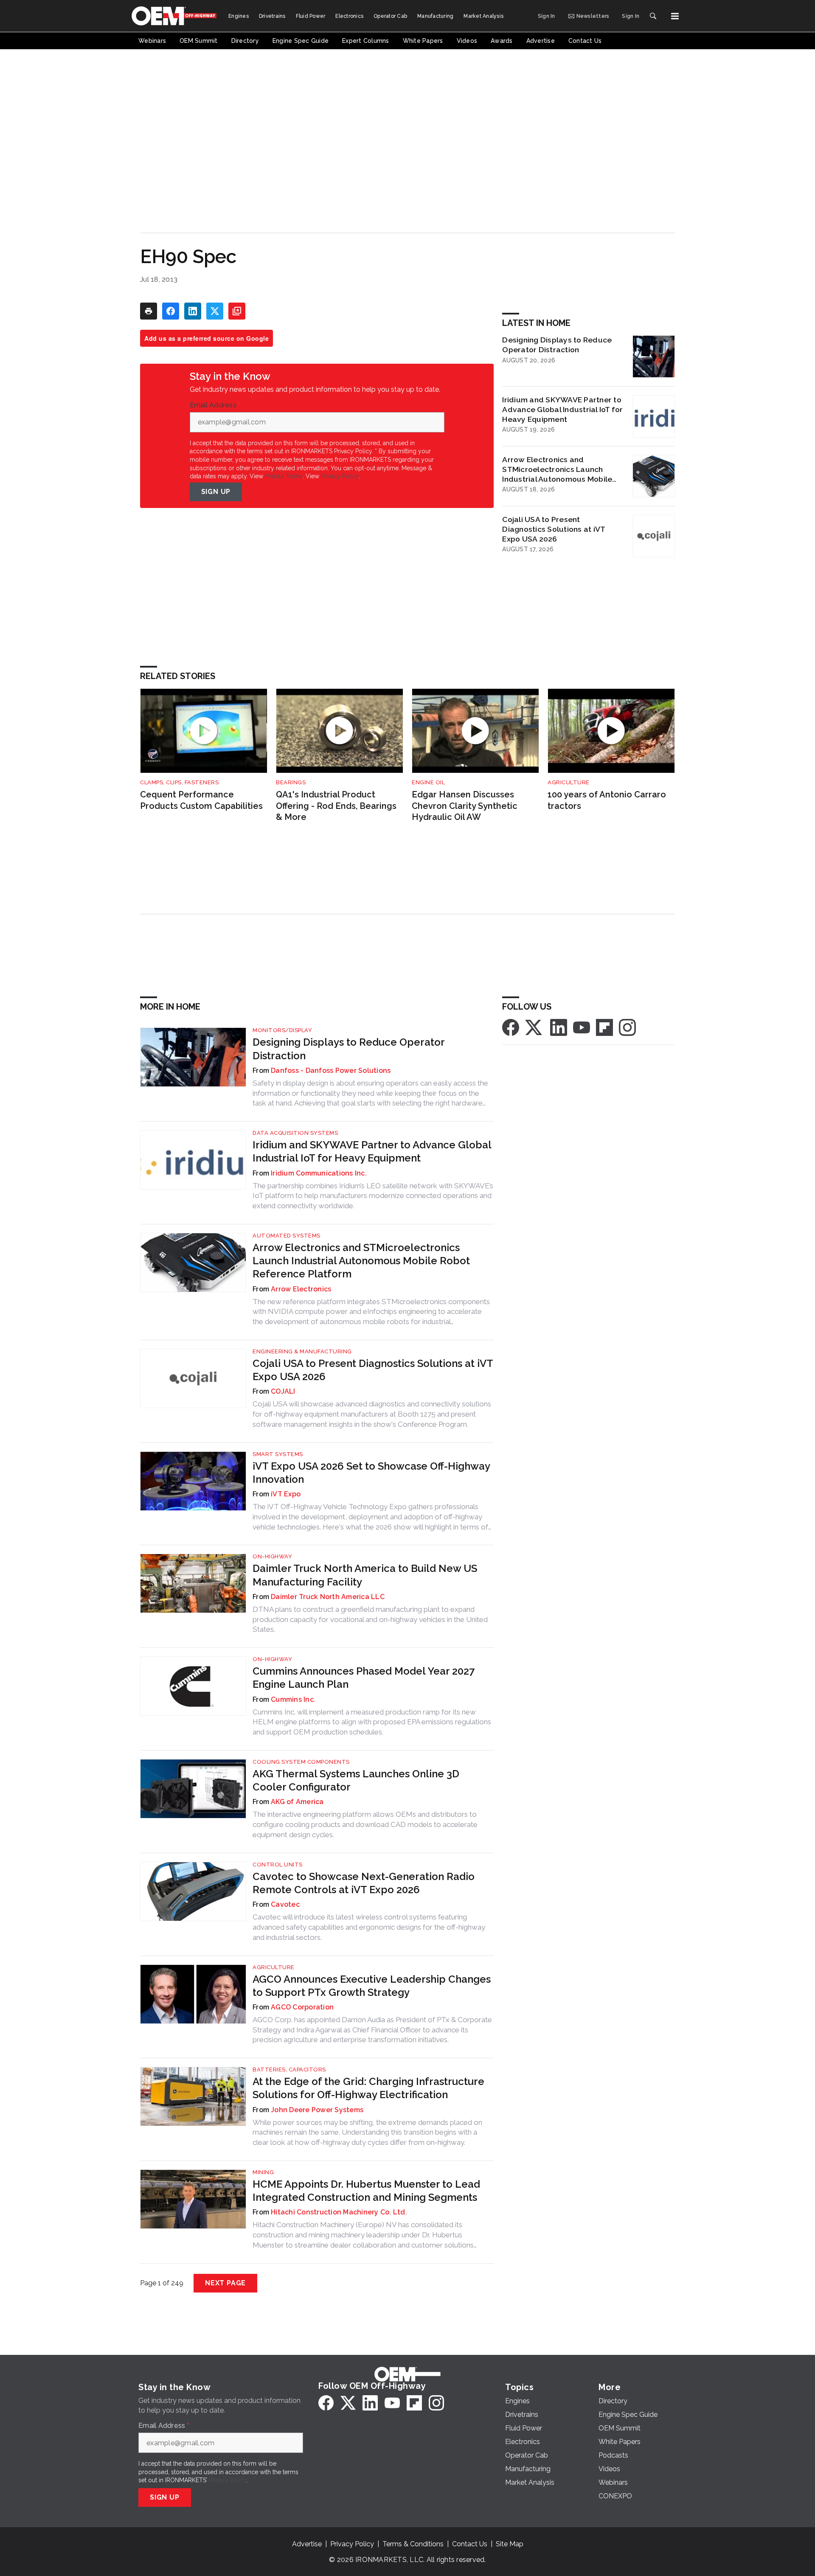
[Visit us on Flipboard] (604, 1027)
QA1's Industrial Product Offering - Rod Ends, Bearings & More (336, 806)
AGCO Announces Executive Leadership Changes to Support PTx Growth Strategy (372, 1986)
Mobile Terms (284, 476)
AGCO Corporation (302, 2007)
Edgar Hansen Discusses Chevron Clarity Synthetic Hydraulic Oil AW (465, 806)
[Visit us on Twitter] (534, 1027)
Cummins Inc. (293, 1699)
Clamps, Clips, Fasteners (179, 782)
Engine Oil (428, 782)
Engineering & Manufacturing (302, 1351)
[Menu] (675, 16)
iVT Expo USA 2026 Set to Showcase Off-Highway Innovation (371, 1473)
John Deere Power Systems (317, 2110)
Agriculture (569, 782)
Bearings (291, 782)
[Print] (149, 311)
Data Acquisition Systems (295, 1133)
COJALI (283, 1391)
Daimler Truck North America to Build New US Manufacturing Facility (365, 1575)
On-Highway (272, 1556)
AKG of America (297, 1802)
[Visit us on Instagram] (627, 1027)
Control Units (278, 1865)
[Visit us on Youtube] (582, 1027)
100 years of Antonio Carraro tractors (607, 800)
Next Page (225, 2283)
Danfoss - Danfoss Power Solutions (331, 1071)
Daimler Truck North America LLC (328, 1597)
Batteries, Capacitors (289, 2069)
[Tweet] (215, 311)
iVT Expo (286, 1494)
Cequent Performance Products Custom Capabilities (201, 800)
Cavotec (285, 1904)
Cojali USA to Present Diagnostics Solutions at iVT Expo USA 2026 (554, 529)
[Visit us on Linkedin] (559, 1027)
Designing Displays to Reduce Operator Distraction (557, 345)
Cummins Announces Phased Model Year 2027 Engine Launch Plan (364, 1678)
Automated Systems (287, 1236)
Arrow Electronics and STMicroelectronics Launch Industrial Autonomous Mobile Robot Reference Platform (557, 469)
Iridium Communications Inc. (319, 1173)
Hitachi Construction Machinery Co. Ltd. (339, 2212)
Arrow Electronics (301, 1289)
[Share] (171, 311)
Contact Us (470, 2544)
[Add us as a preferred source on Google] (237, 311)
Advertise (307, 2544)
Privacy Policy (340, 476)
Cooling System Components (301, 1762)
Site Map (510, 2544)
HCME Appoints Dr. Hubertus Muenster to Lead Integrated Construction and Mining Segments (366, 2191)
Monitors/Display (282, 1030)
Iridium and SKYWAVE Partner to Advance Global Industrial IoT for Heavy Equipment (562, 409)
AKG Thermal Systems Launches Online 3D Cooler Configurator (356, 1780)
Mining (263, 2172)
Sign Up (216, 492)
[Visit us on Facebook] (511, 1027)
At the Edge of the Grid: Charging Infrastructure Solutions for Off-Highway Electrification (368, 2088)
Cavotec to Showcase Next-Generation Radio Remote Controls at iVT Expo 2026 (364, 1883)
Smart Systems (278, 1454)
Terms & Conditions (413, 2544)
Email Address (215, 405)
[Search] (653, 16)
